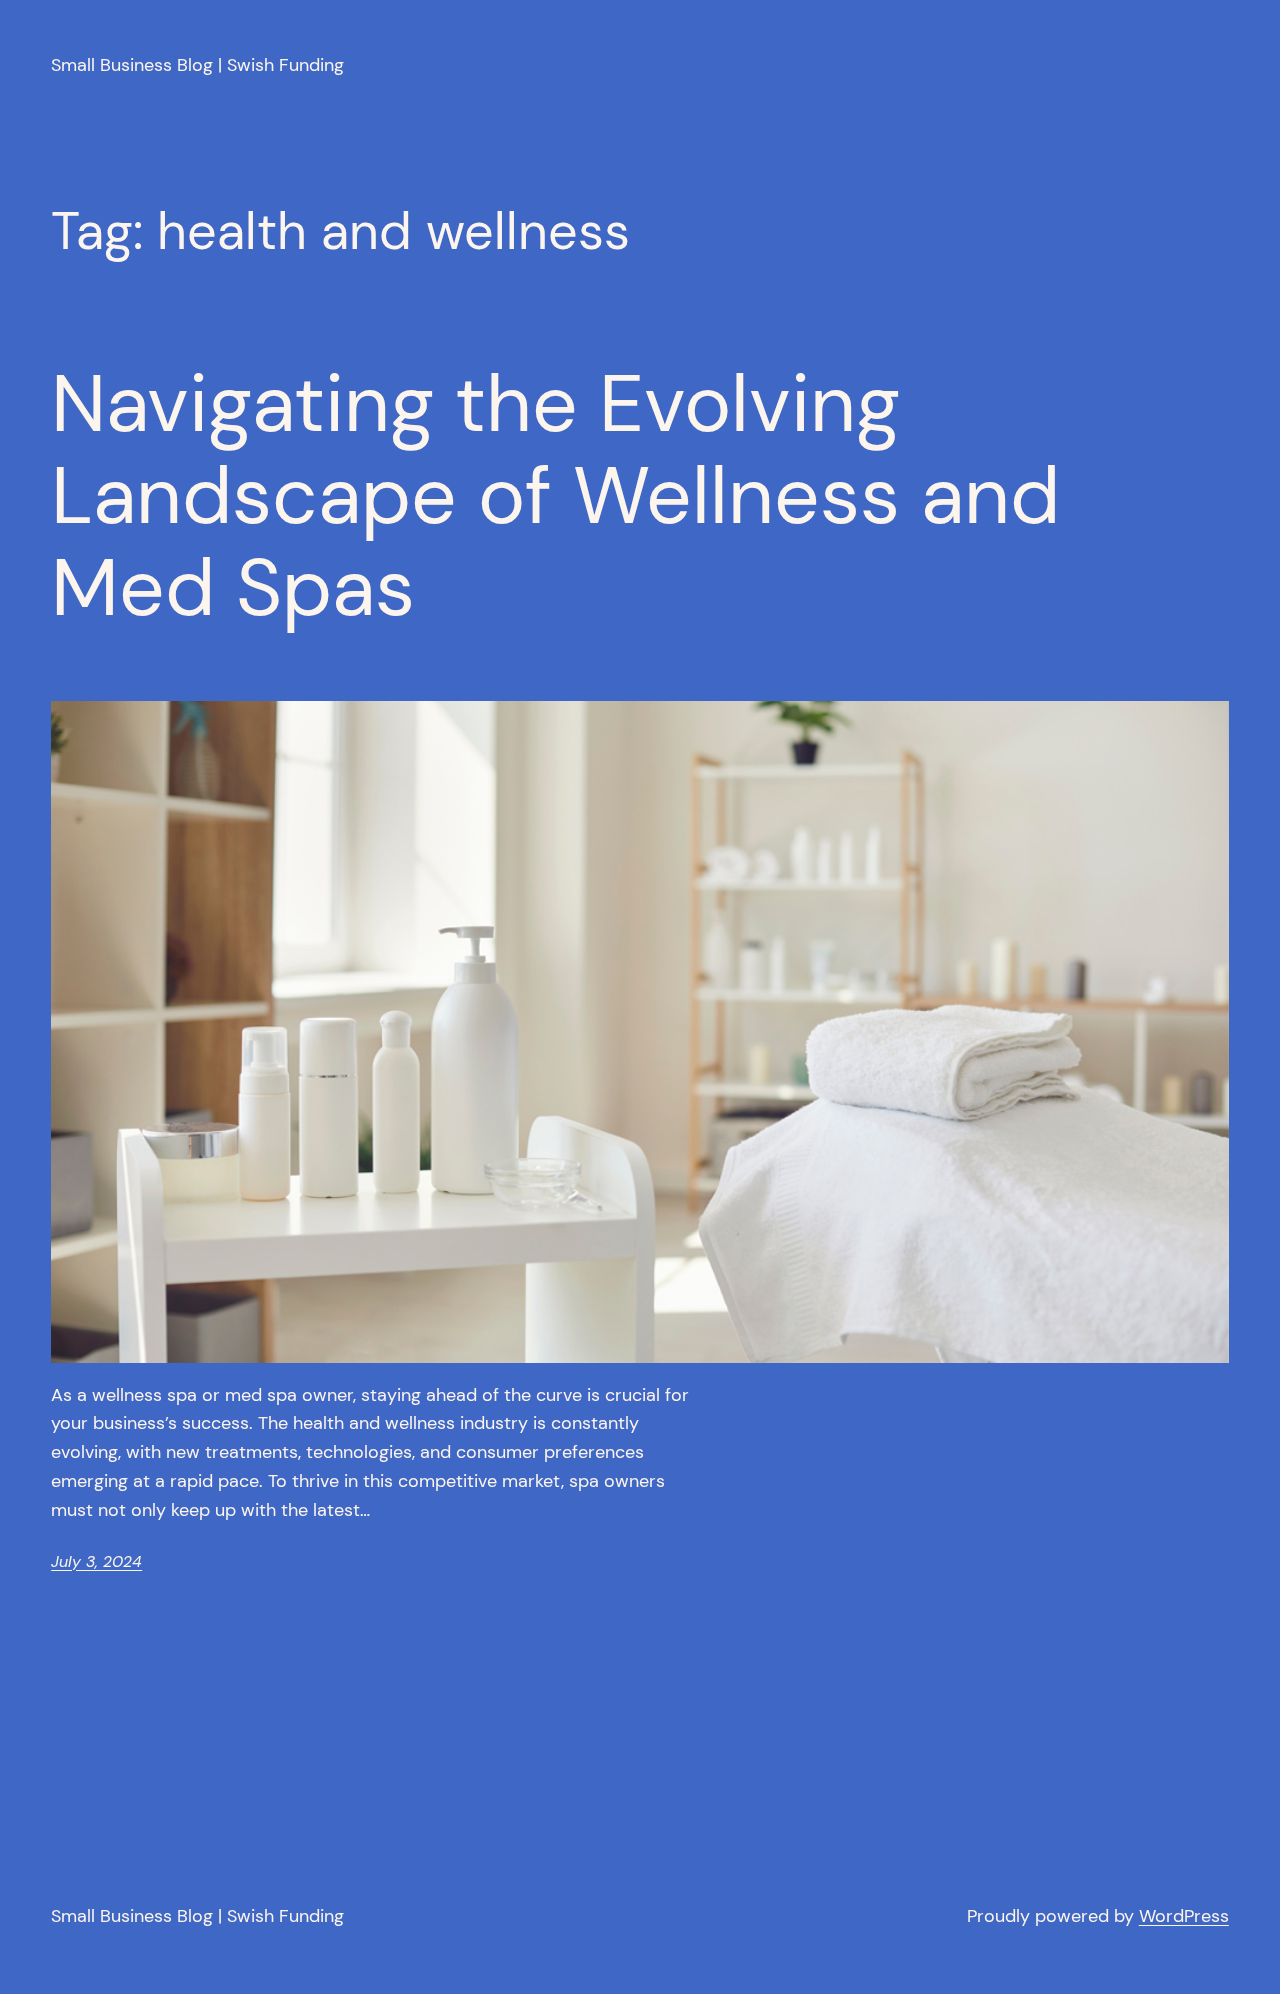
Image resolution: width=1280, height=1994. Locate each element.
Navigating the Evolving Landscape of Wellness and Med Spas (555, 496)
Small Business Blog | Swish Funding (197, 65)
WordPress (1184, 1916)
